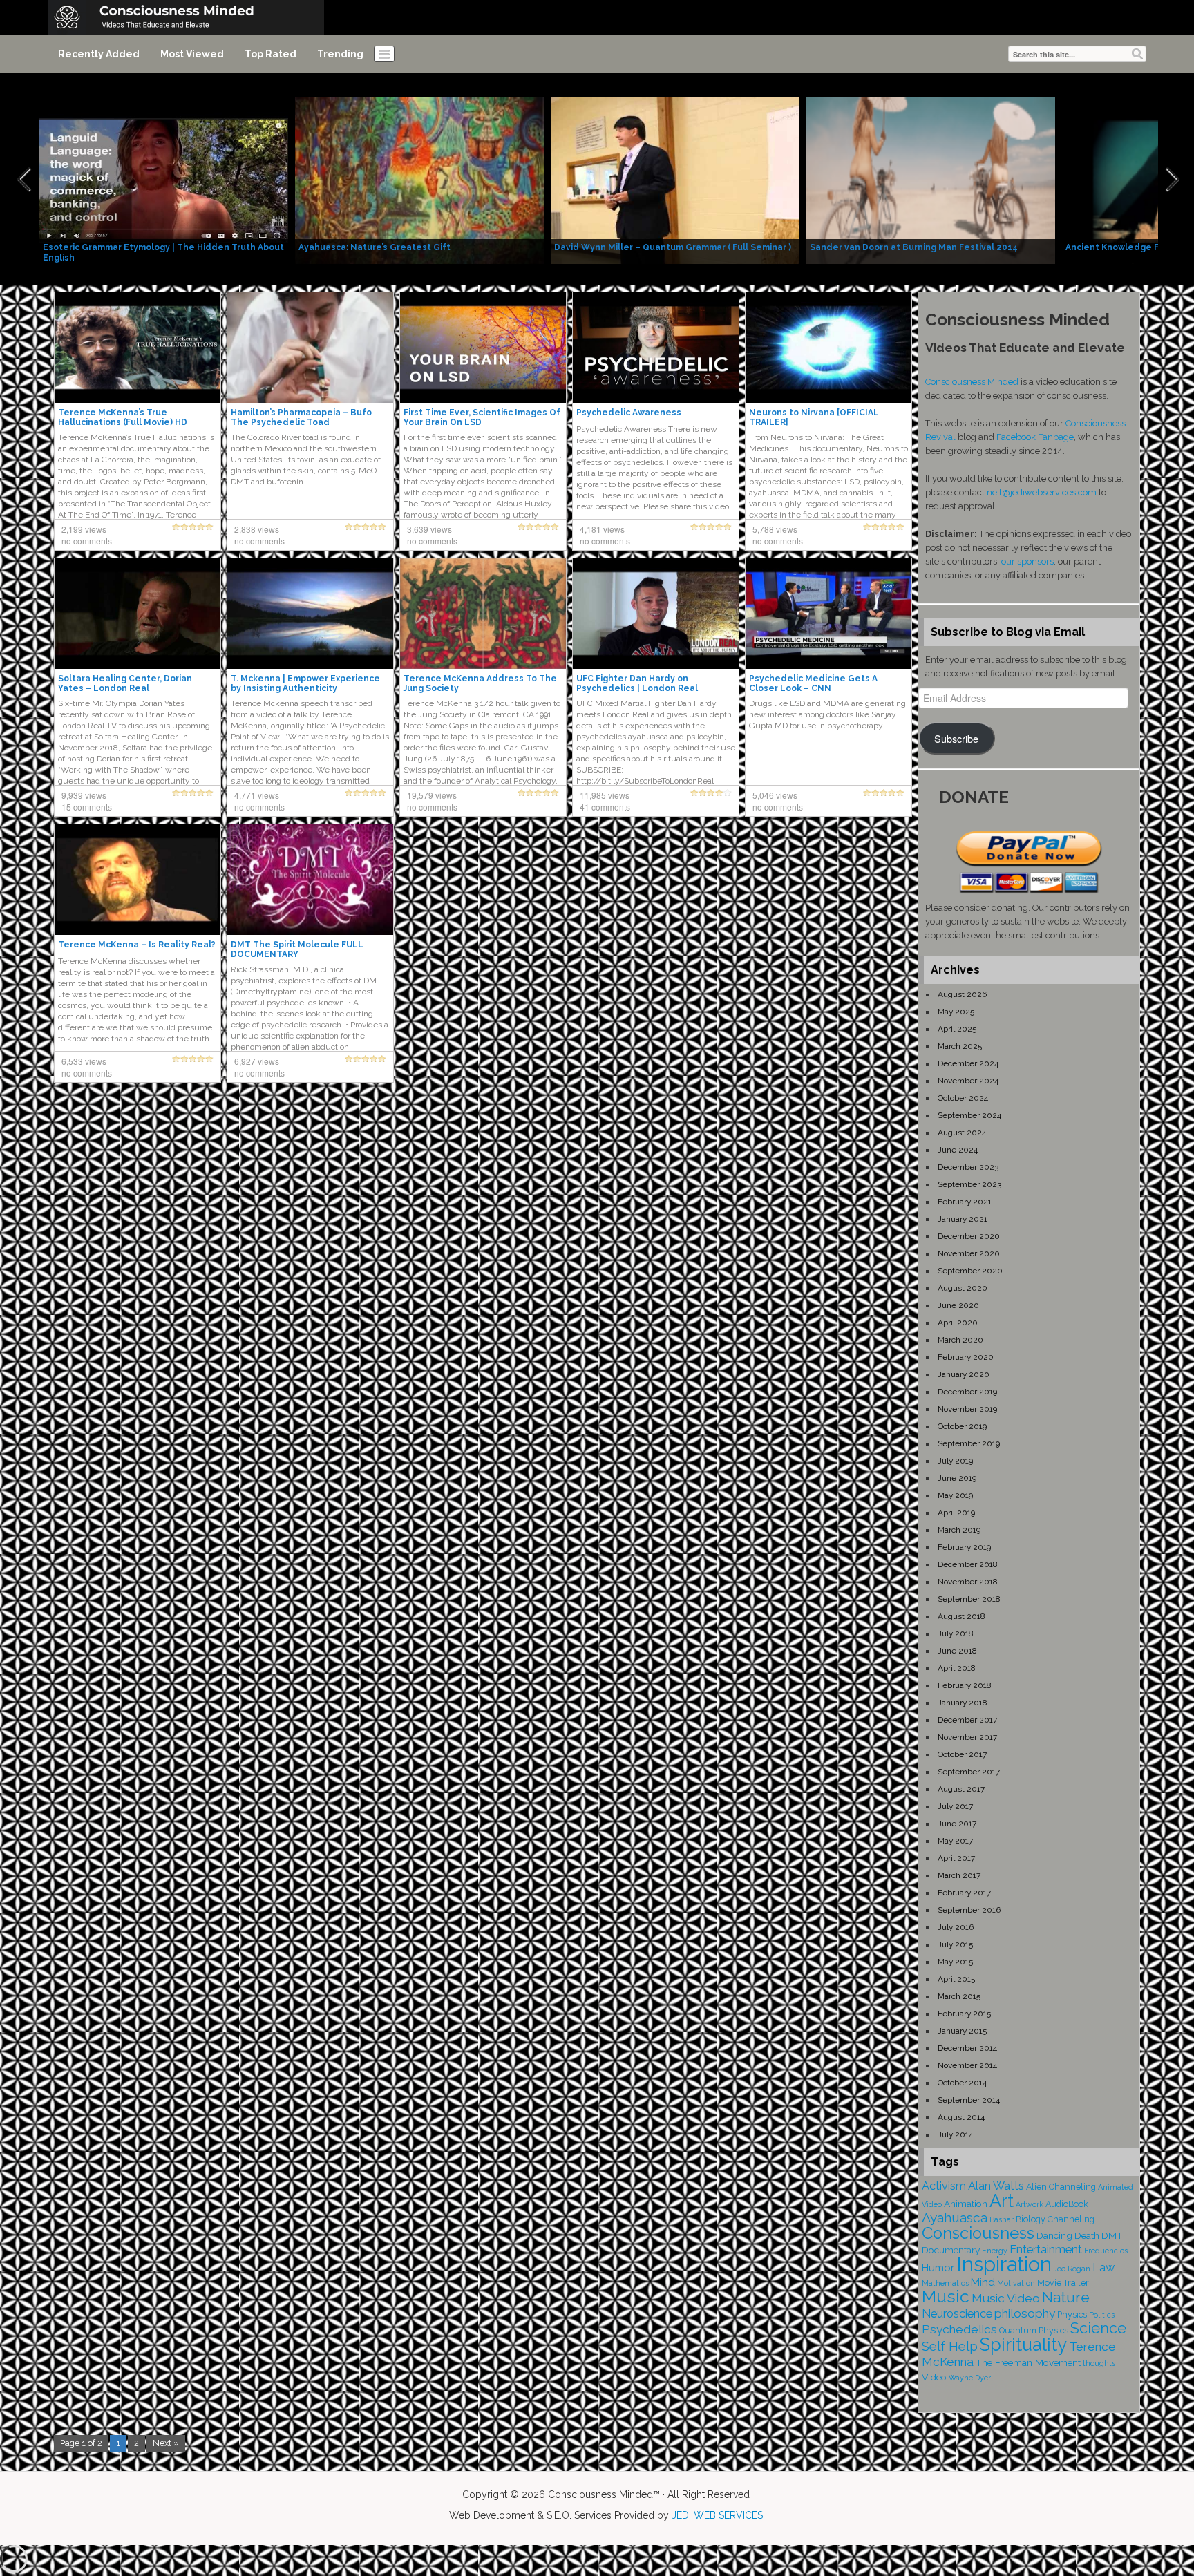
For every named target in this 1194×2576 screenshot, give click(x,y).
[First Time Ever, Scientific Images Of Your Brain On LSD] (483, 347)
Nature (1066, 2297)
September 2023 (969, 1184)
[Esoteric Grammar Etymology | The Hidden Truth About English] (164, 180)
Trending (340, 54)
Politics (1102, 2315)
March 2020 (960, 1340)
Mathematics (945, 2283)
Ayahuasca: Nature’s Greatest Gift (375, 247)
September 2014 (969, 2100)
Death (1087, 2235)
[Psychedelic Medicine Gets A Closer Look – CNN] (828, 613)
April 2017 (956, 1858)
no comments (87, 541)
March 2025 (960, 1046)
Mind (983, 2282)
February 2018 (965, 1685)
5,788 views (775, 529)
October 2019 (962, 1426)
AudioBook (1067, 2204)
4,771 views (257, 795)
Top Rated (271, 54)
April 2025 (957, 1029)
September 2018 (969, 1599)
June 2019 (957, 1478)
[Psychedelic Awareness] (656, 347)
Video (934, 2377)
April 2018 (957, 1668)
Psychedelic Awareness (629, 413)
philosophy (1025, 2313)
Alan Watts (996, 2186)
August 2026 (962, 994)
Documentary (951, 2250)
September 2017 (969, 1772)
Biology (1031, 2219)
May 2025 (956, 1012)
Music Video (1006, 2298)
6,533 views (84, 1061)
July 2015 (955, 1944)
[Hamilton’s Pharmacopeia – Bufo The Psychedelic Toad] (310, 347)
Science (1098, 2328)
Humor (938, 2268)
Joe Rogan (1072, 2269)
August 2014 (961, 2117)
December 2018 (968, 1564)
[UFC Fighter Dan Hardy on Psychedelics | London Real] (656, 613)
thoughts (1099, 2363)
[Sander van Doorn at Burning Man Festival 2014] (931, 180)
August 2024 (962, 1133)
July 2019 (955, 1461)
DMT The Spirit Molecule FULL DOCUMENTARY (297, 949)
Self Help (950, 2346)
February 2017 (964, 1893)
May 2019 (955, 1495)
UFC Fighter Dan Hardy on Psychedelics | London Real (637, 683)
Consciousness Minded (972, 382)
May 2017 (955, 1841)
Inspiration (1004, 2264)
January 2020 (964, 1374)
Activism (944, 2186)
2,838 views (257, 529)
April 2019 (956, 1513)
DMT (1112, 2235)
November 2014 (967, 2065)
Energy (995, 2251)
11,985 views (605, 795)
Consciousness (978, 2233)
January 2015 (962, 2031)
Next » (166, 2443)
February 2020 (966, 1357)
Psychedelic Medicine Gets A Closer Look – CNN (813, 683)
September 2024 (969, 1115)
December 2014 (967, 2048)
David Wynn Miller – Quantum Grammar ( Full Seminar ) (673, 247)
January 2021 (963, 1219)
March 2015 (959, 1996)
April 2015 (956, 1979)
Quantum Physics (1034, 2330)
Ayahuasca (955, 2218)
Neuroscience (957, 2314)
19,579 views (432, 795)
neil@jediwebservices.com (1042, 492)
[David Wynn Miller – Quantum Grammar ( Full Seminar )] (675, 180)
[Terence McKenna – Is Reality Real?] (138, 879)
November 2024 (968, 1081)
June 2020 (958, 1305)
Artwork (1030, 2204)
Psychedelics (959, 2329)
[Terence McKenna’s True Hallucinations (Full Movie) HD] (138, 347)
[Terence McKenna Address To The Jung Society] (483, 613)
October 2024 (963, 1098)
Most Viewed (192, 54)
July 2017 (955, 1806)
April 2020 (958, 1323)
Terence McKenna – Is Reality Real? (137, 945)
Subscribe (956, 738)
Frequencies (1106, 2251)
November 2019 (967, 1409)
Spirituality (1023, 2345)
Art (1002, 2201)
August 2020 (963, 1288)
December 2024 (968, 1063)
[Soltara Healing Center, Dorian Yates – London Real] (138, 613)
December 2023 (968, 1167)
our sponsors (1027, 561)
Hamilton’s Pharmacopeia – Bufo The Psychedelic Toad (301, 417)
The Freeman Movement (1028, 2362)
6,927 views (257, 1061)
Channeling (1071, 2219)
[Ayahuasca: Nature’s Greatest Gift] (419, 180)
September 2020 (970, 1271)
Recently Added (99, 54)
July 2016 (956, 1927)
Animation (966, 2204)
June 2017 (957, 1824)
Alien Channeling (1061, 2187)
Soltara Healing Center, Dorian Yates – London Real (125, 683)
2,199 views (84, 529)
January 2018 (963, 1703)
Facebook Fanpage (1035, 437)
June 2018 (957, 1651)
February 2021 (965, 1202)
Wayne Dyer (970, 2378)
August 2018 (961, 1616)
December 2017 (967, 1720)
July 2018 (956, 1633)
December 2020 (969, 1236)
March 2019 (959, 1530)
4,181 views (602, 529)
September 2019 (969, 1443)
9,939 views (84, 795)
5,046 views (775, 795)
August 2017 (961, 1789)
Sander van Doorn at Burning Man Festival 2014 (914, 247)
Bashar (1002, 2219)
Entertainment (1046, 2250)
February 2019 (964, 1547)
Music (946, 2296)
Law (1103, 2267)
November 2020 (969, 1253)
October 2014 (962, 2083)
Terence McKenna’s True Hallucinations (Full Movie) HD (123, 417)
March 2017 (959, 1875)
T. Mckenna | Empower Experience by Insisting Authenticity (305, 683)
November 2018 (968, 1582)
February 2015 (964, 2014)
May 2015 (955, 1962)
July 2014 (955, 2134)
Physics (1072, 2314)
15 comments (87, 807)
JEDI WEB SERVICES (717, 2515)
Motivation (1016, 2283)
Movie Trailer (1063, 2283)
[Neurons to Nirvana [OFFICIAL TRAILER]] (828, 347)
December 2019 (967, 1392)
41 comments (605, 807)
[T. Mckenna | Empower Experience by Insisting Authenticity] (310, 613)
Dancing (1054, 2235)
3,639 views (429, 529)
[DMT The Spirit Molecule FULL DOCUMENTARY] (310, 879)
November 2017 (967, 1737)
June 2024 (958, 1150)
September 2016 (969, 1910)
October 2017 (962, 1754)
